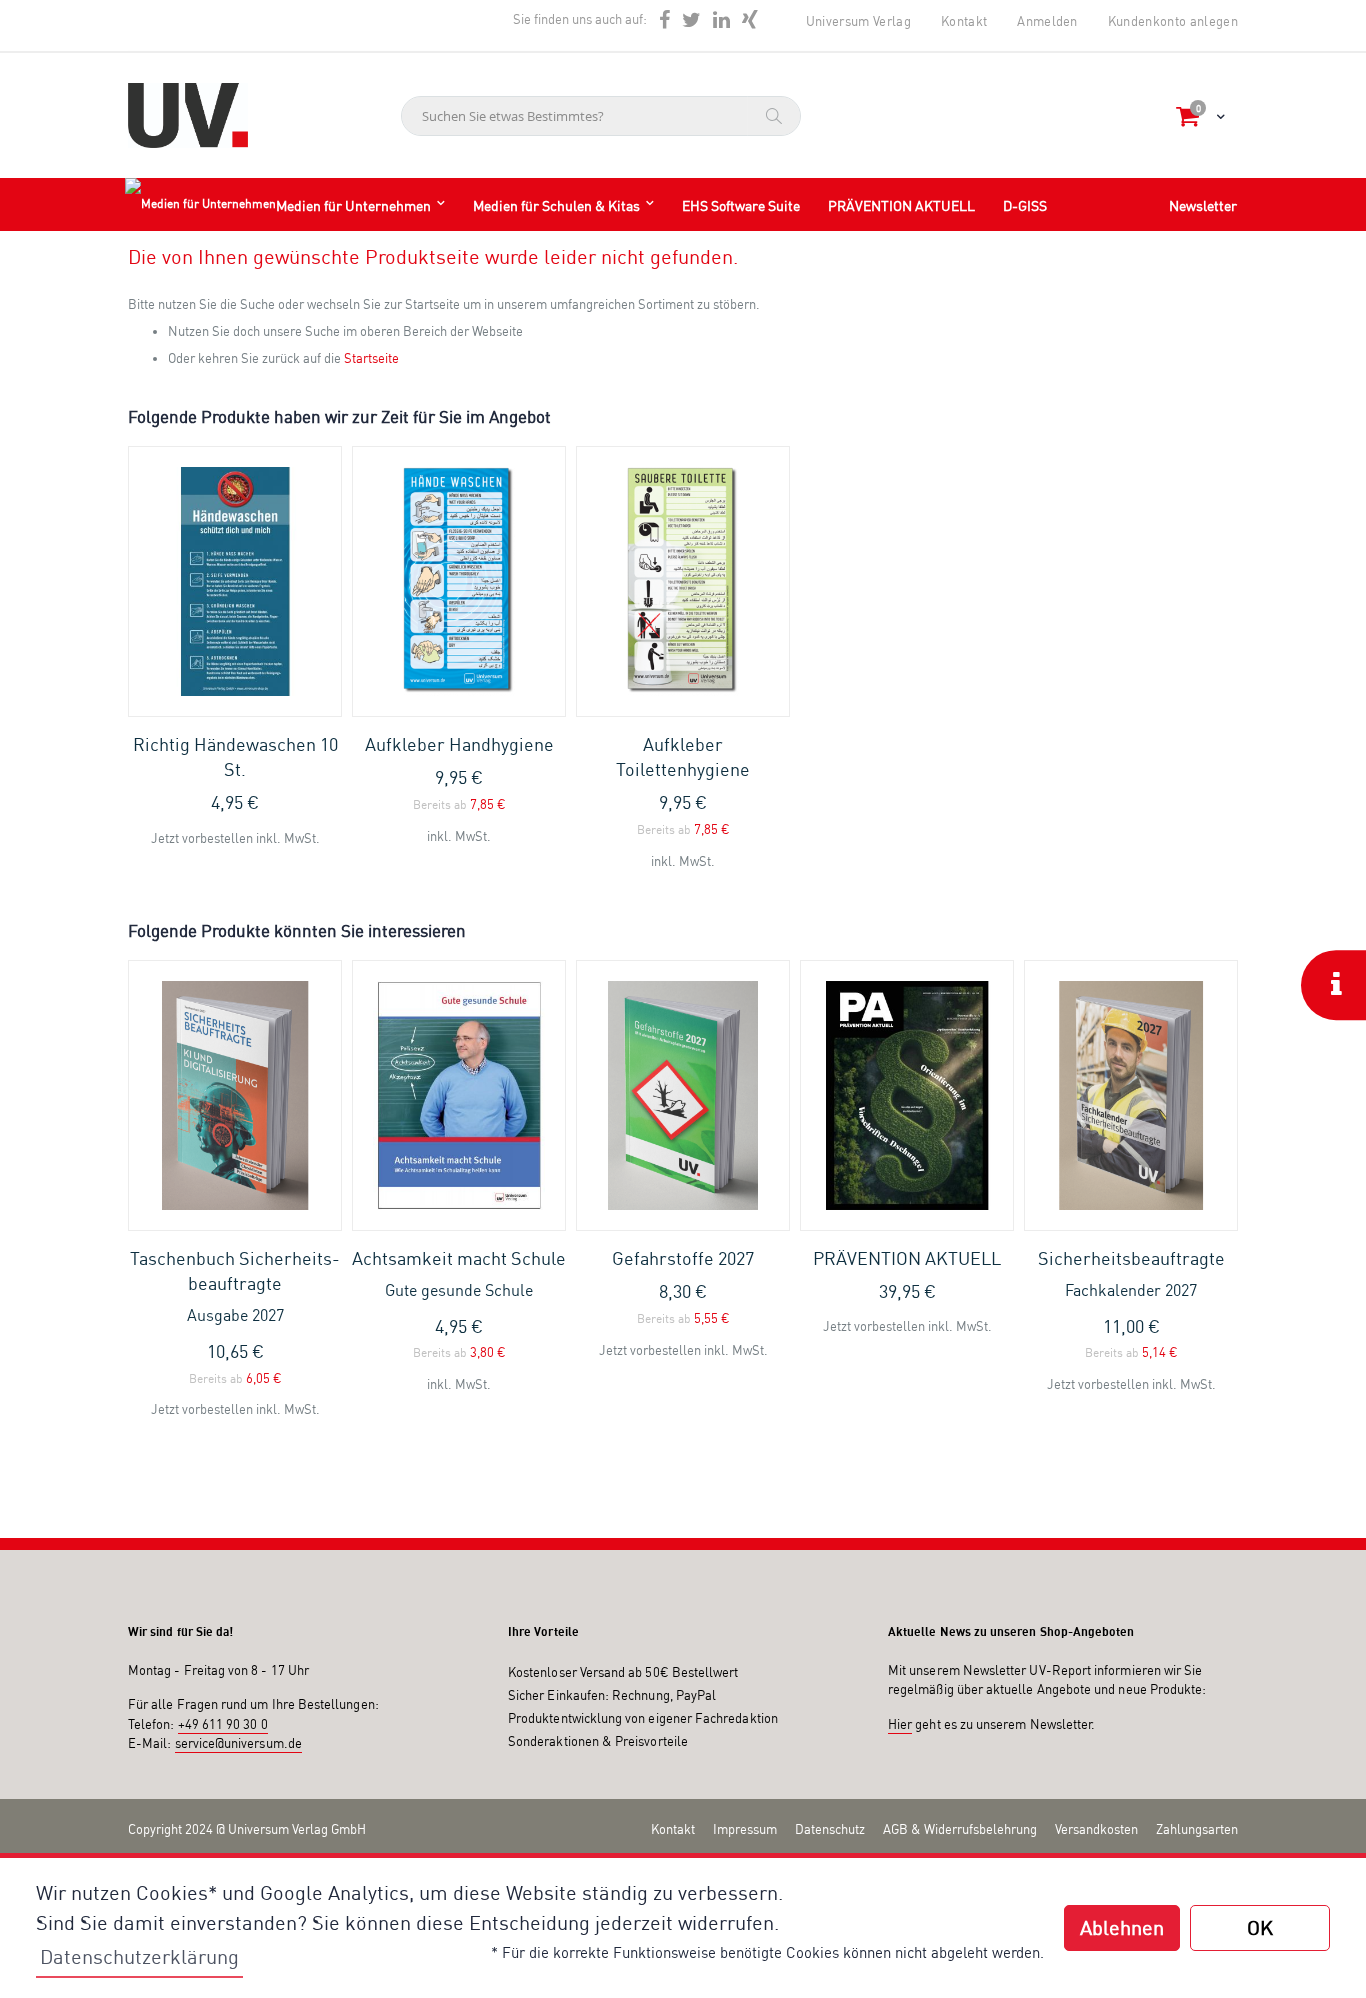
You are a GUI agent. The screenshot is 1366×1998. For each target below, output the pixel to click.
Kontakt (964, 21)
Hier (900, 1724)
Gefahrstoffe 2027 (683, 1258)
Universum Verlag (858, 21)
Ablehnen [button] (1122, 1927)
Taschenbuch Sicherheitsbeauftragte (235, 1286)
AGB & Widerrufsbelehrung (960, 1829)
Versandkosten (1096, 1829)
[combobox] (601, 116)
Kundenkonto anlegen (1173, 21)
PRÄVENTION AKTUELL (907, 1258)
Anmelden (1047, 21)
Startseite (371, 358)
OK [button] (1260, 1927)
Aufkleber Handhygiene (459, 744)
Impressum (745, 1829)
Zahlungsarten (1197, 1829)
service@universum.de (238, 1743)
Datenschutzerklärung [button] (139, 1956)
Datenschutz (830, 1829)
